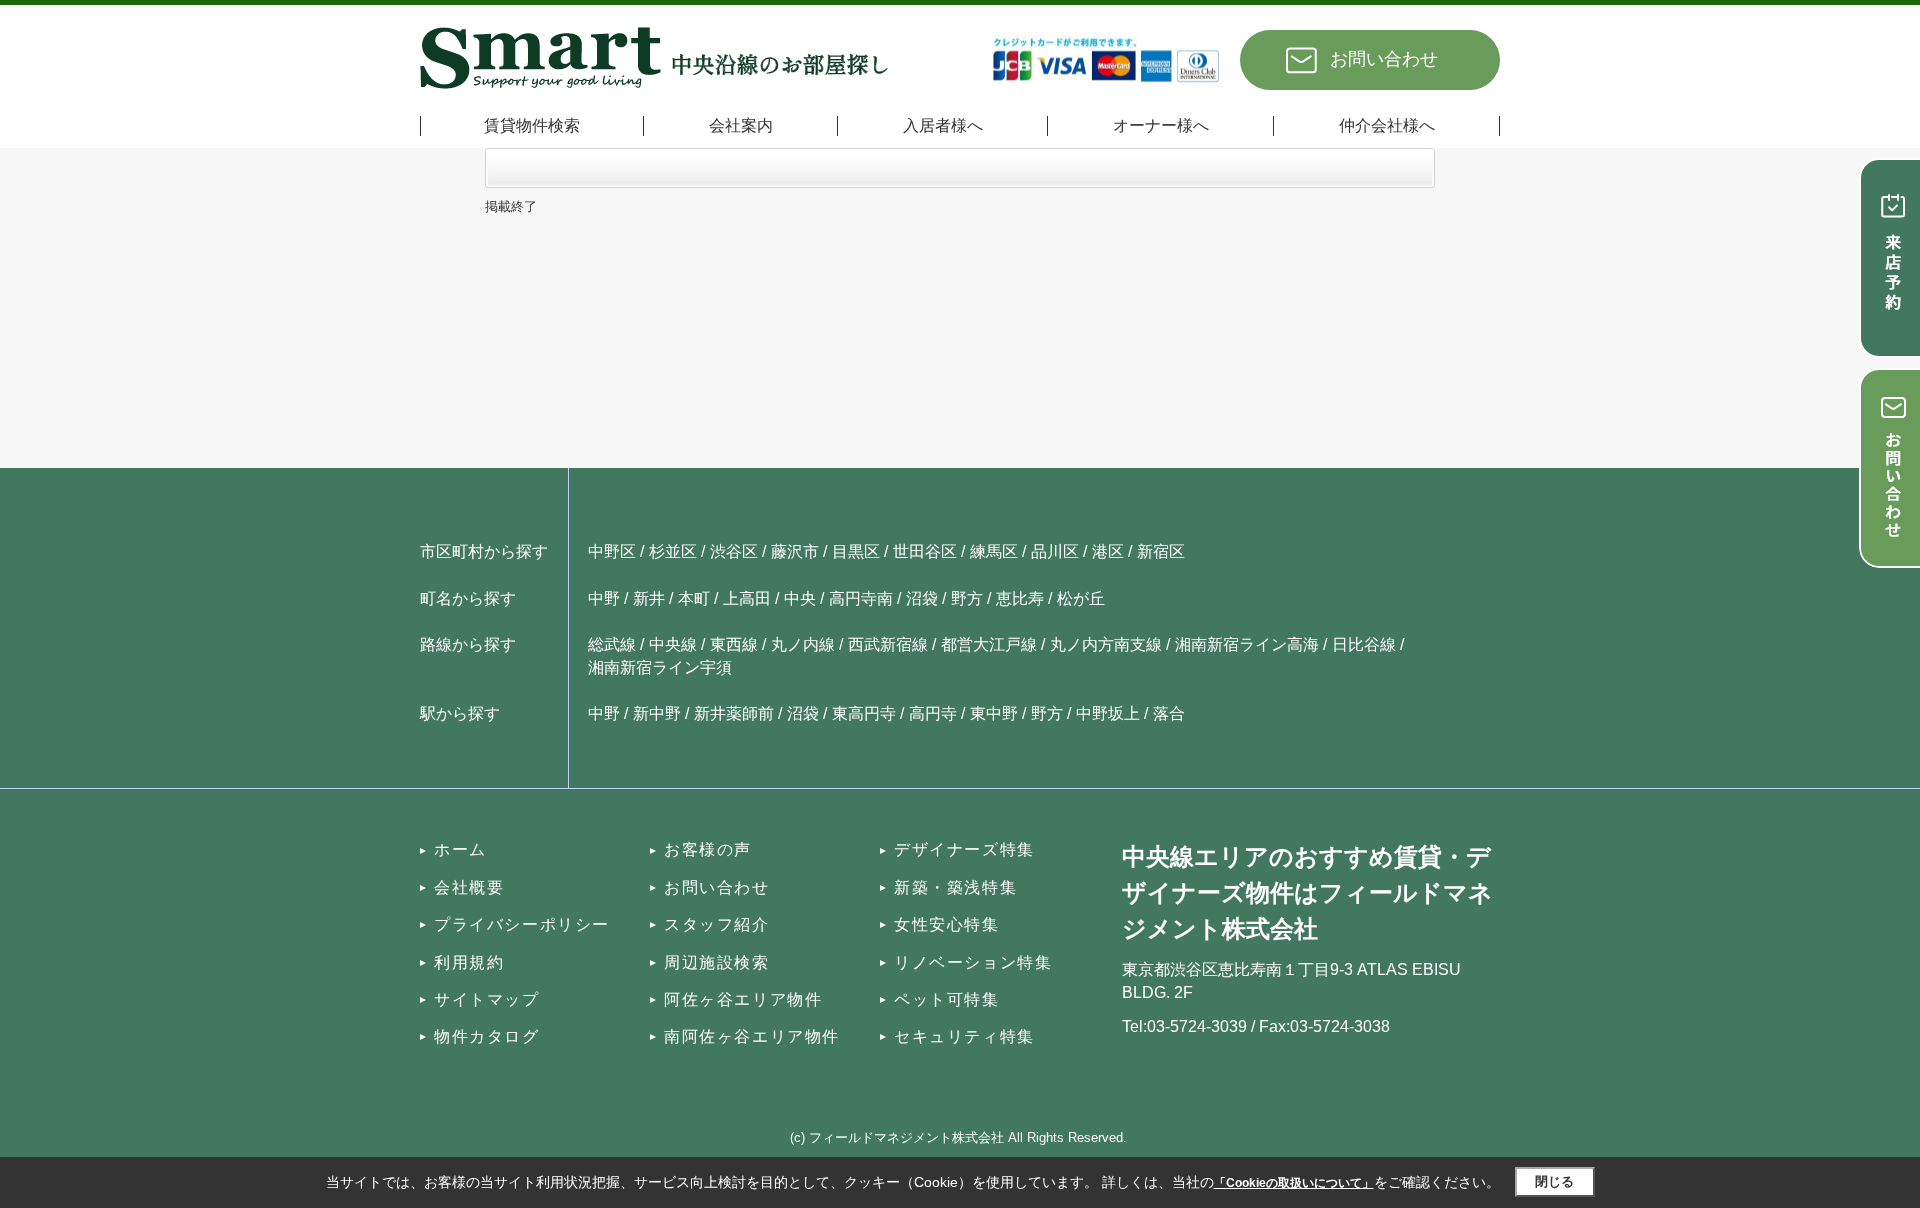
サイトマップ (487, 999)
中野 (604, 598)
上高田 (747, 598)
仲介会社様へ (1387, 125)
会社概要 (469, 887)
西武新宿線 (888, 644)
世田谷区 (925, 551)
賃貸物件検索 (532, 125)
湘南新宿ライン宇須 (660, 667)
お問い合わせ (1384, 59)
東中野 (994, 713)
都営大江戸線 (989, 644)
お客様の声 (708, 849)
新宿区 (1161, 551)
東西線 (734, 644)
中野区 (612, 551)
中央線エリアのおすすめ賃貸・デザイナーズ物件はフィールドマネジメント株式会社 (1307, 892)
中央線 (673, 644)
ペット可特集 (947, 999)
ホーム (460, 849)
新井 (649, 598)
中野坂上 (1108, 713)
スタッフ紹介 (717, 924)
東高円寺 (864, 713)
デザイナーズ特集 (964, 849)
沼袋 (922, 598)
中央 (800, 598)
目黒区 (856, 551)
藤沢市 (795, 551)
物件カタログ (487, 1036)
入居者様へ (943, 125)
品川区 (1055, 551)
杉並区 (673, 551)
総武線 (612, 644)
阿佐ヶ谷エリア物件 (743, 999)
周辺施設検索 (717, 962)
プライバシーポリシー (522, 924)
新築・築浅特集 (955, 887)
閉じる (1554, 1181)
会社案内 (741, 125)
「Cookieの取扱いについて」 (1294, 1183)
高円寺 (933, 713)
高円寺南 (861, 598)
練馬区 (994, 551)
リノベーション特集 (973, 962)
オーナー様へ (1161, 125)
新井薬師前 (734, 713)
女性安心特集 (947, 924)
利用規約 (469, 962)
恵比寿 (1020, 598)
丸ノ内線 (803, 644)
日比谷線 (1364, 644)
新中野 (657, 713)
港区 (1108, 551)
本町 (694, 598)
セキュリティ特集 (964, 1036)
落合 (1169, 713)
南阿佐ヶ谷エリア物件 (752, 1036)
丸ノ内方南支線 (1106, 644)
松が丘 (1081, 598)
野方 (967, 598)
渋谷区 (734, 551)
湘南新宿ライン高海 (1247, 644)
